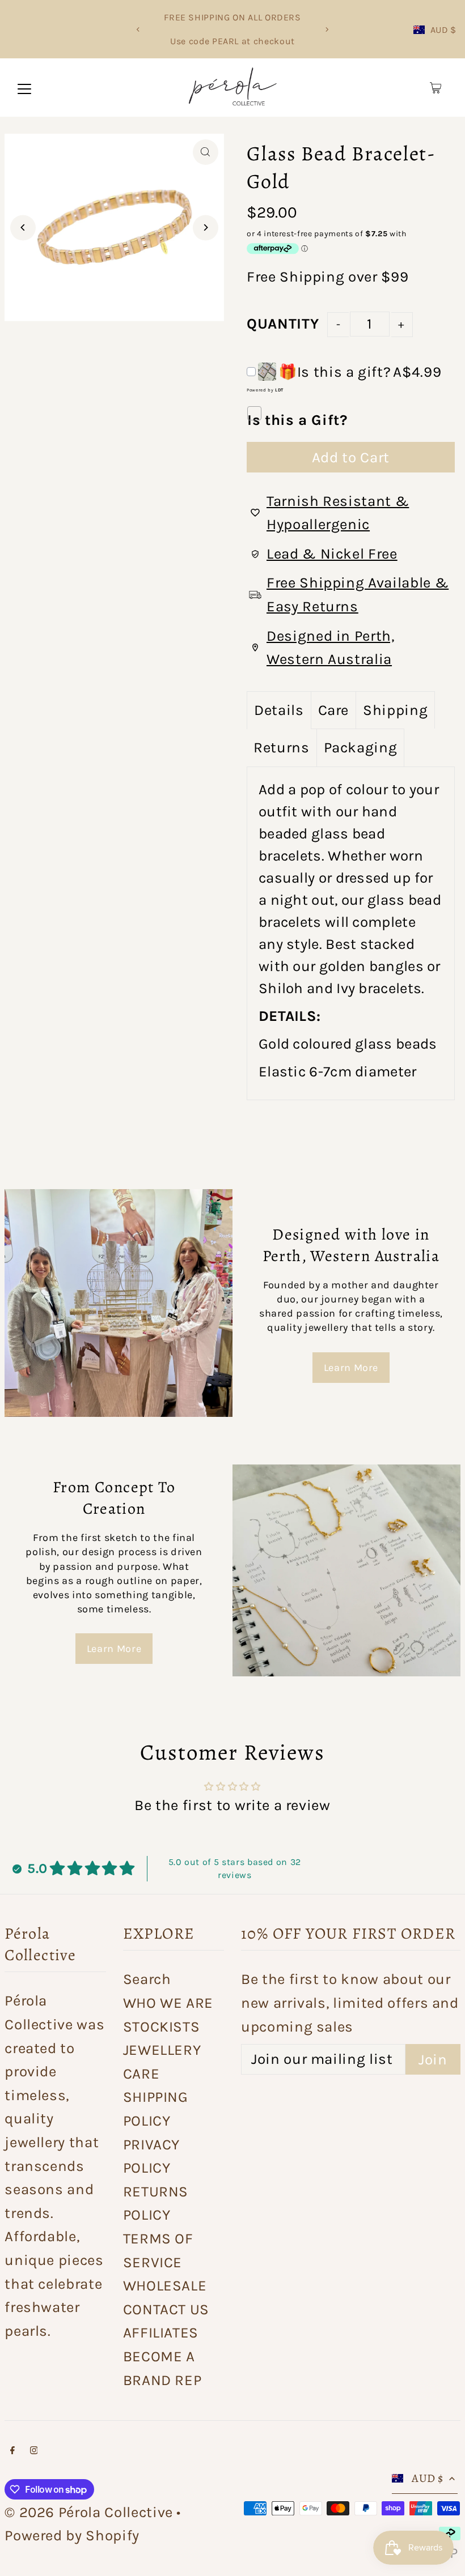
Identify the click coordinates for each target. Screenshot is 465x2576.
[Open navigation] (24, 88)
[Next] (327, 29)
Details (279, 710)
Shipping (312, 277)
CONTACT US (166, 2309)
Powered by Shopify (72, 2535)
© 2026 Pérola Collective (89, 2512)
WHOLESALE (165, 2286)
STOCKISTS (162, 2027)
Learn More (351, 1368)
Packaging (361, 748)
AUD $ (443, 30)
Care (334, 710)
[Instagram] (34, 2450)
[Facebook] (12, 2450)
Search (147, 1979)
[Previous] (138, 29)
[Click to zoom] (206, 152)
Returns (282, 748)
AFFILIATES (161, 2333)
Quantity (283, 324)
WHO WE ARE (168, 2003)
